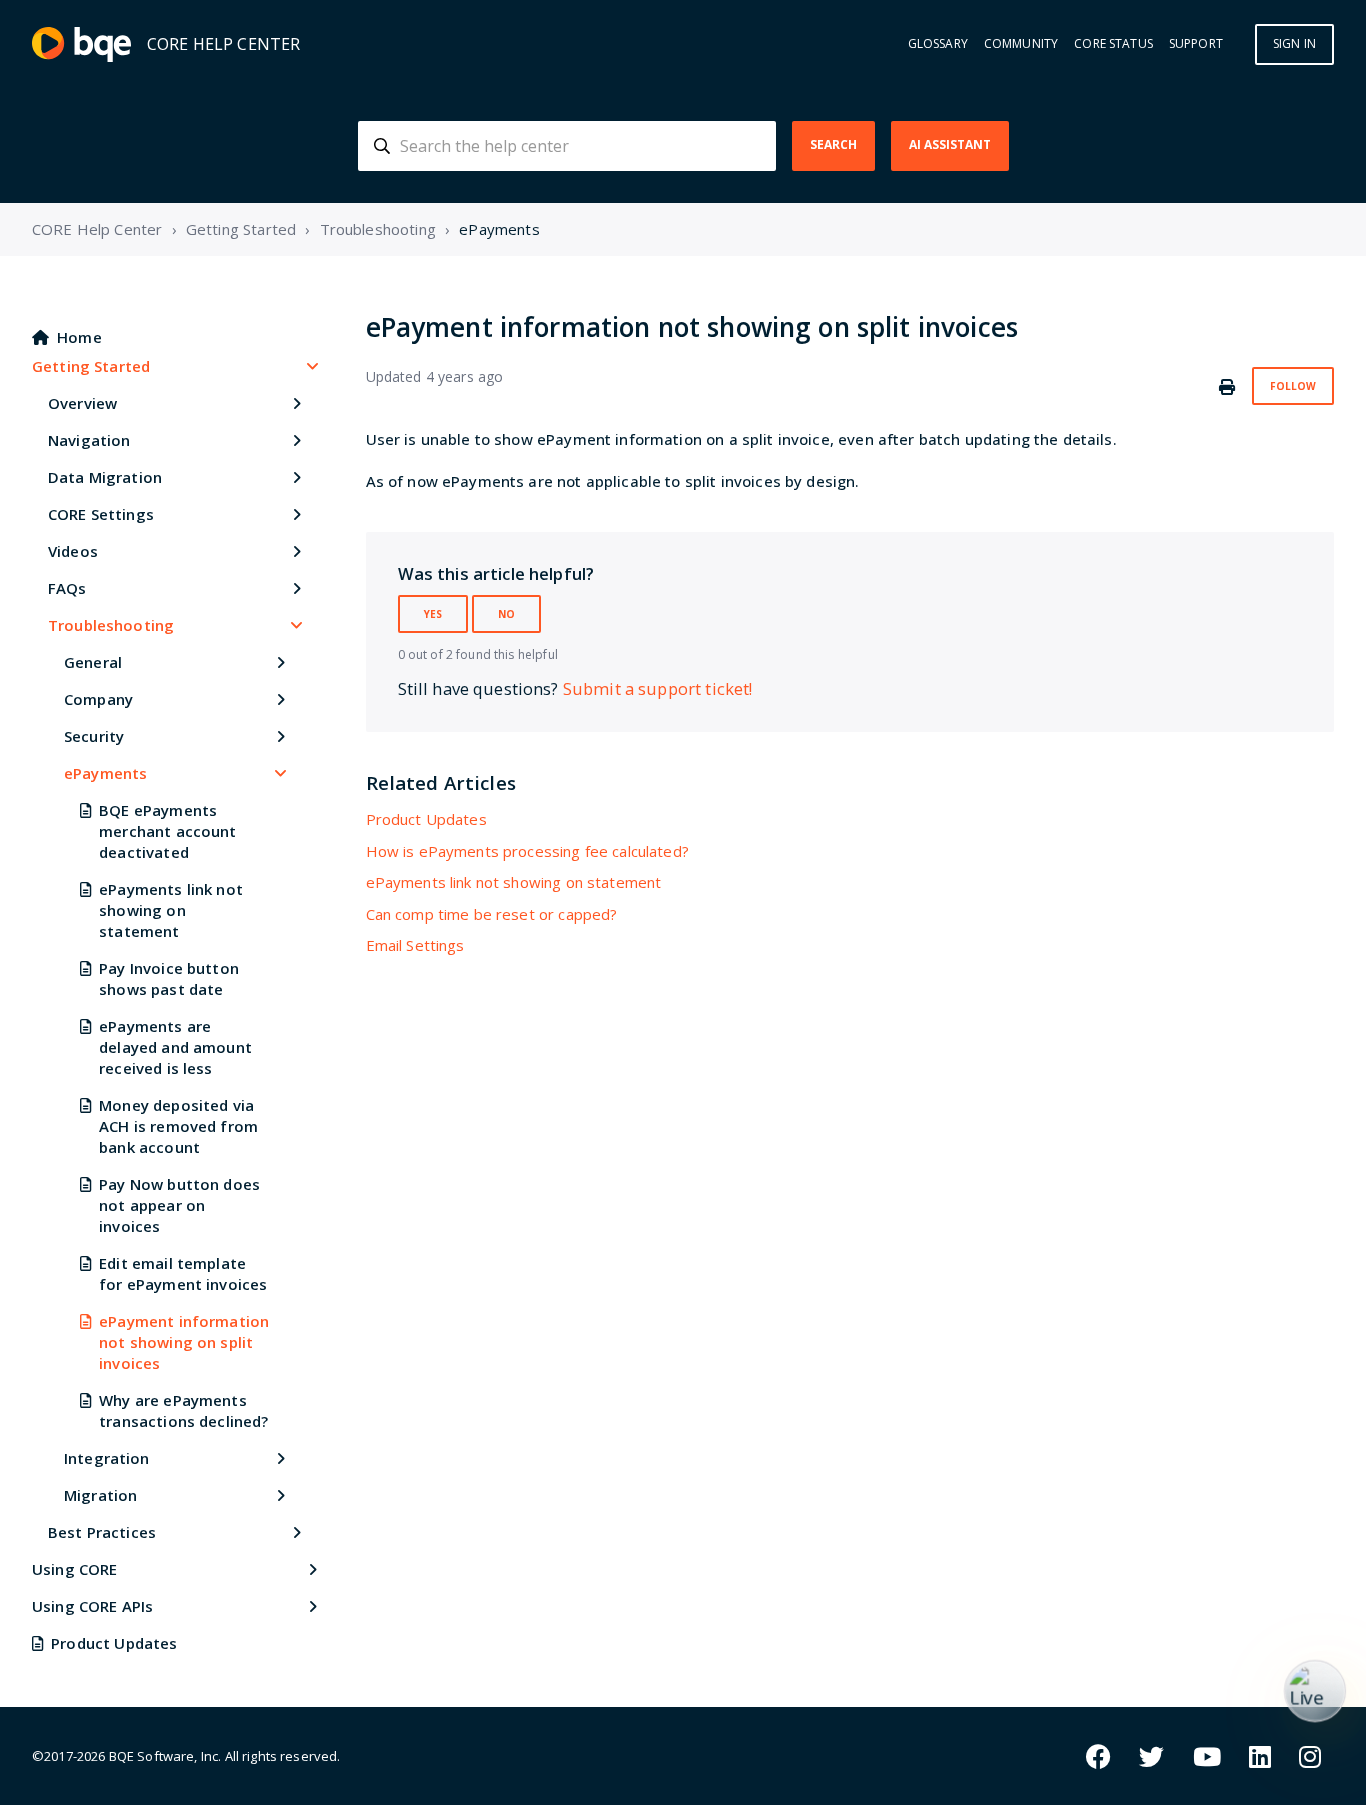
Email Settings (415, 945)
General (93, 662)
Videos (73, 551)
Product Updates (114, 1643)
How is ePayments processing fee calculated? (527, 851)
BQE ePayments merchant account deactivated (167, 831)
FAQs (67, 588)
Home (79, 337)
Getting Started (241, 229)
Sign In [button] (1294, 43)
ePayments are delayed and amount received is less (175, 1047)
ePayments (499, 229)
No (506, 614)
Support (1196, 44)
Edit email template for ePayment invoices (183, 1273)
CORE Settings (101, 514)
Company (98, 699)
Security (94, 736)
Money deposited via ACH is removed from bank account (178, 1126)
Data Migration (105, 477)
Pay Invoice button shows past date (169, 978)
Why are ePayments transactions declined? (183, 1410)
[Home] (81, 44)
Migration (100, 1495)
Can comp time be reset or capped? (492, 914)
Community (1021, 44)
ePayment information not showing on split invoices (184, 1342)
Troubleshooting (378, 229)
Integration (107, 1458)
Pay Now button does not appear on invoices (179, 1205)
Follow (1293, 386)
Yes (433, 614)
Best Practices (102, 1532)
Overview (82, 403)
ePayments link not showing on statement (171, 910)
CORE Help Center (97, 229)
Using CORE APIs (92, 1606)
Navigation (89, 440)
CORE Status (1113, 44)
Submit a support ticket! (658, 688)
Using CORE (75, 1569)
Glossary (938, 44)
